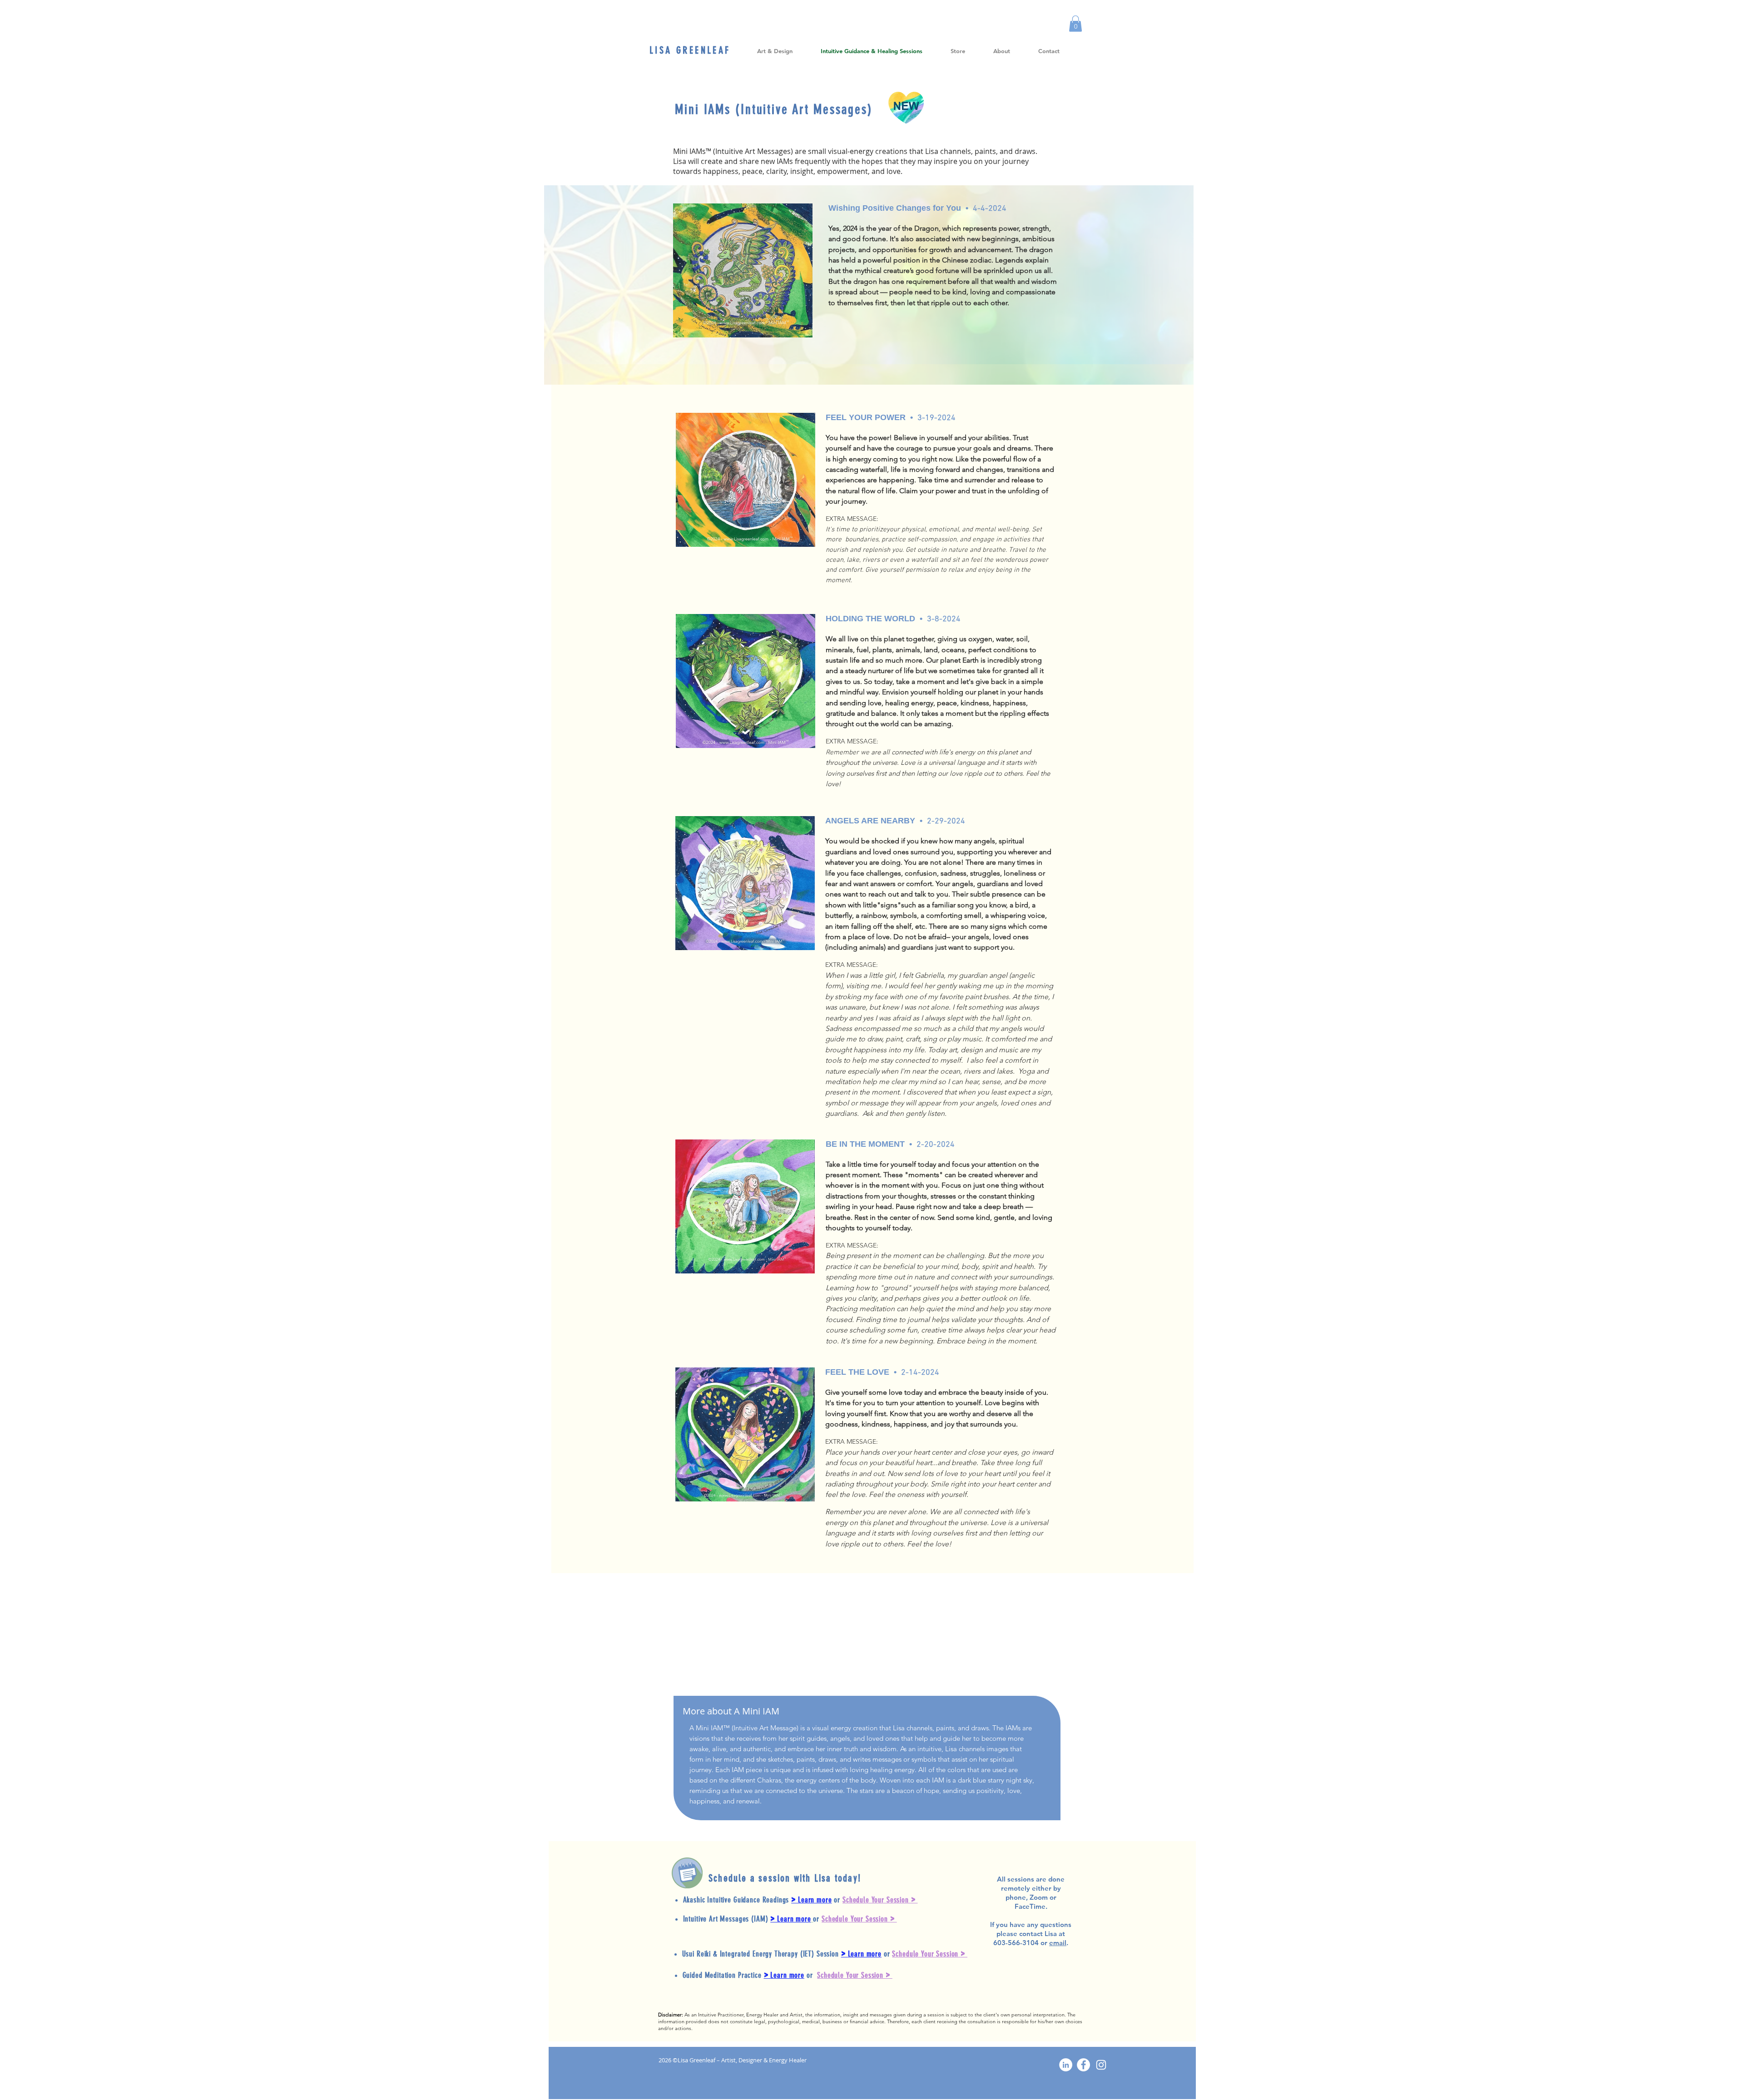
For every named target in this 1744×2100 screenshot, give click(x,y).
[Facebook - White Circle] (1083, 2065)
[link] (1075, 24)
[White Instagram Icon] (1101, 2065)
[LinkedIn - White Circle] (1066, 2065)
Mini (689, 109)
